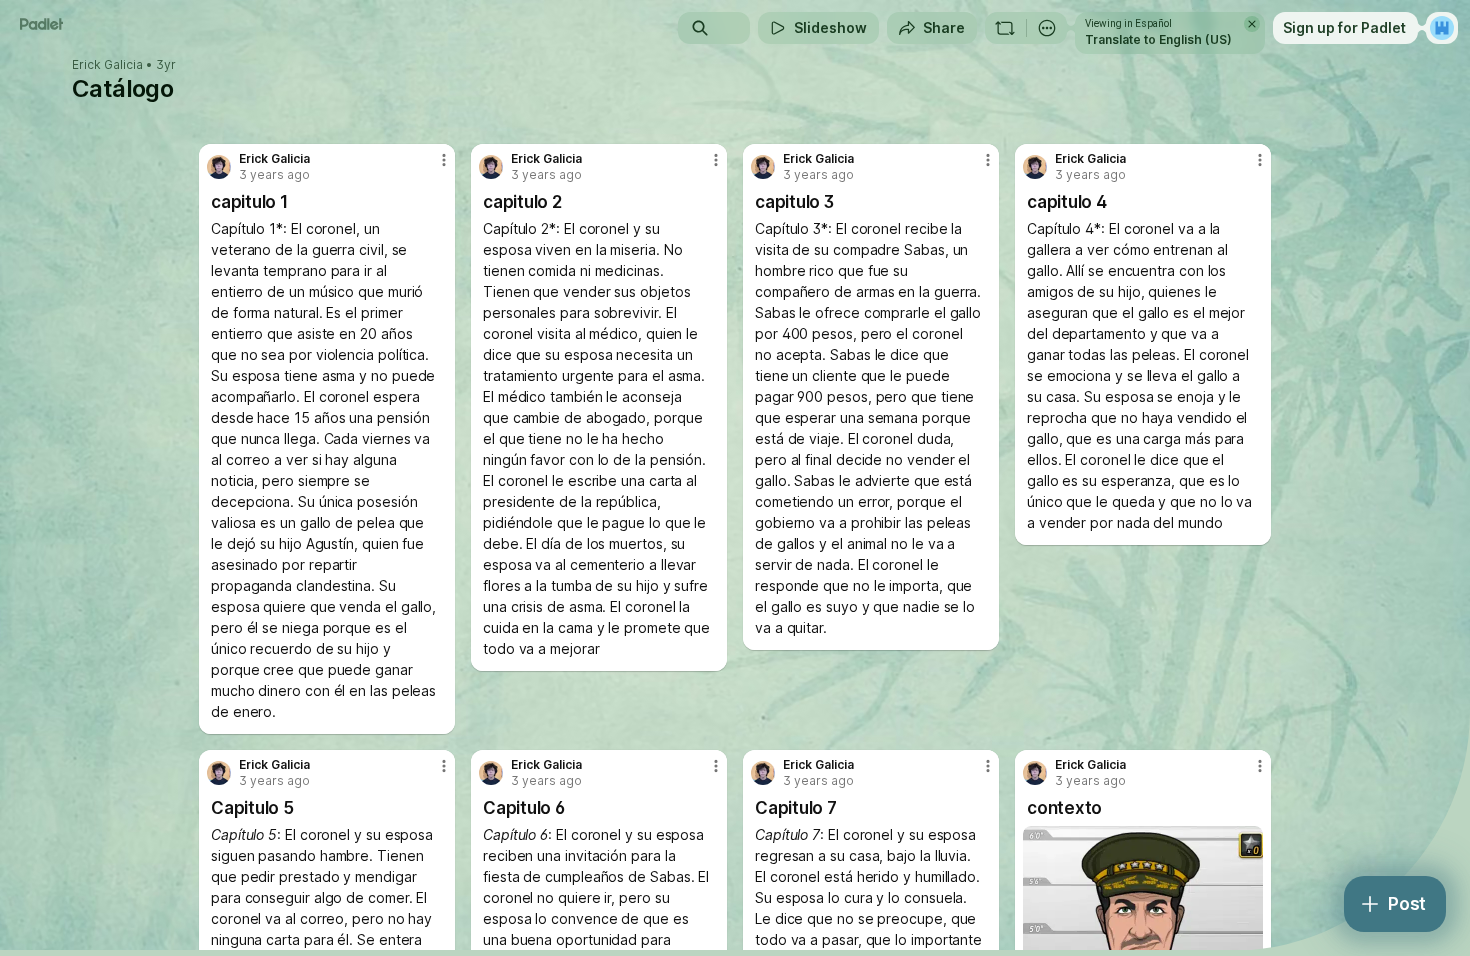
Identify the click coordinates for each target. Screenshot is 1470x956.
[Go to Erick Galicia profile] (219, 167)
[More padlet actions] (1047, 28)
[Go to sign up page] (1442, 28)
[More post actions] (444, 160)
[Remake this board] (1005, 28)
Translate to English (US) (1158, 39)
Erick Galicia (107, 65)
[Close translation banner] (1252, 24)
